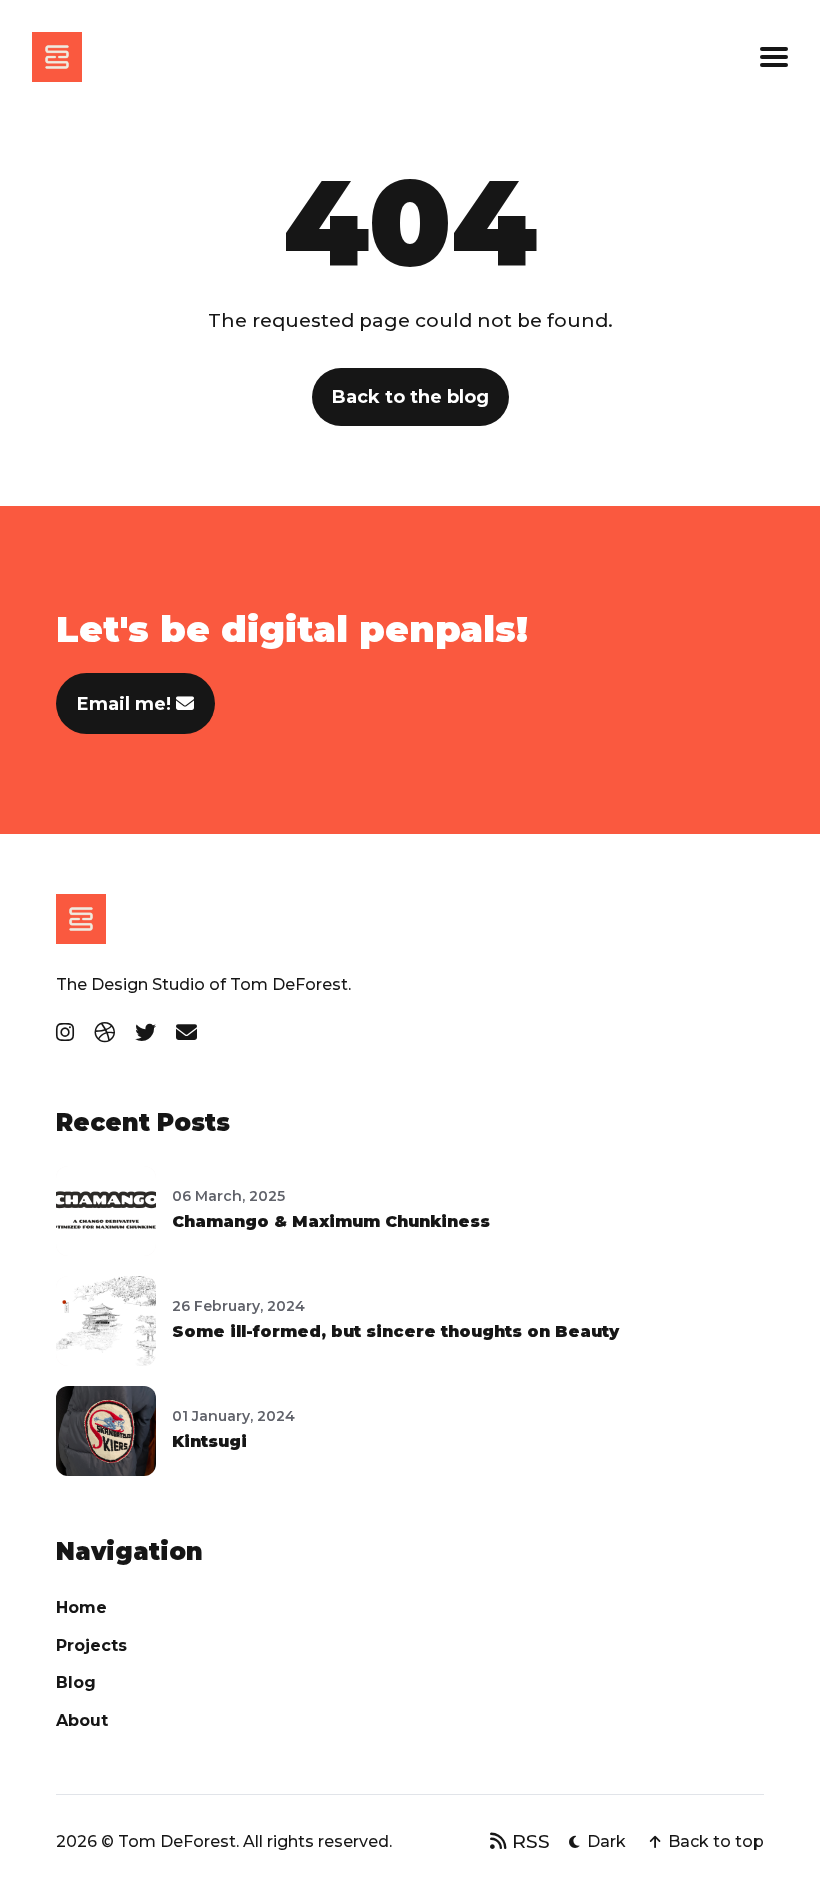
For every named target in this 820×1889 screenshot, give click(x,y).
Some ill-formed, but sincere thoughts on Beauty (395, 1331)
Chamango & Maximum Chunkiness (331, 1221)
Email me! (126, 704)
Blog (76, 1682)
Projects (91, 1645)
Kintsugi (209, 1441)
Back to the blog (410, 397)
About (82, 1720)
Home (81, 1607)
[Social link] (65, 1032)
